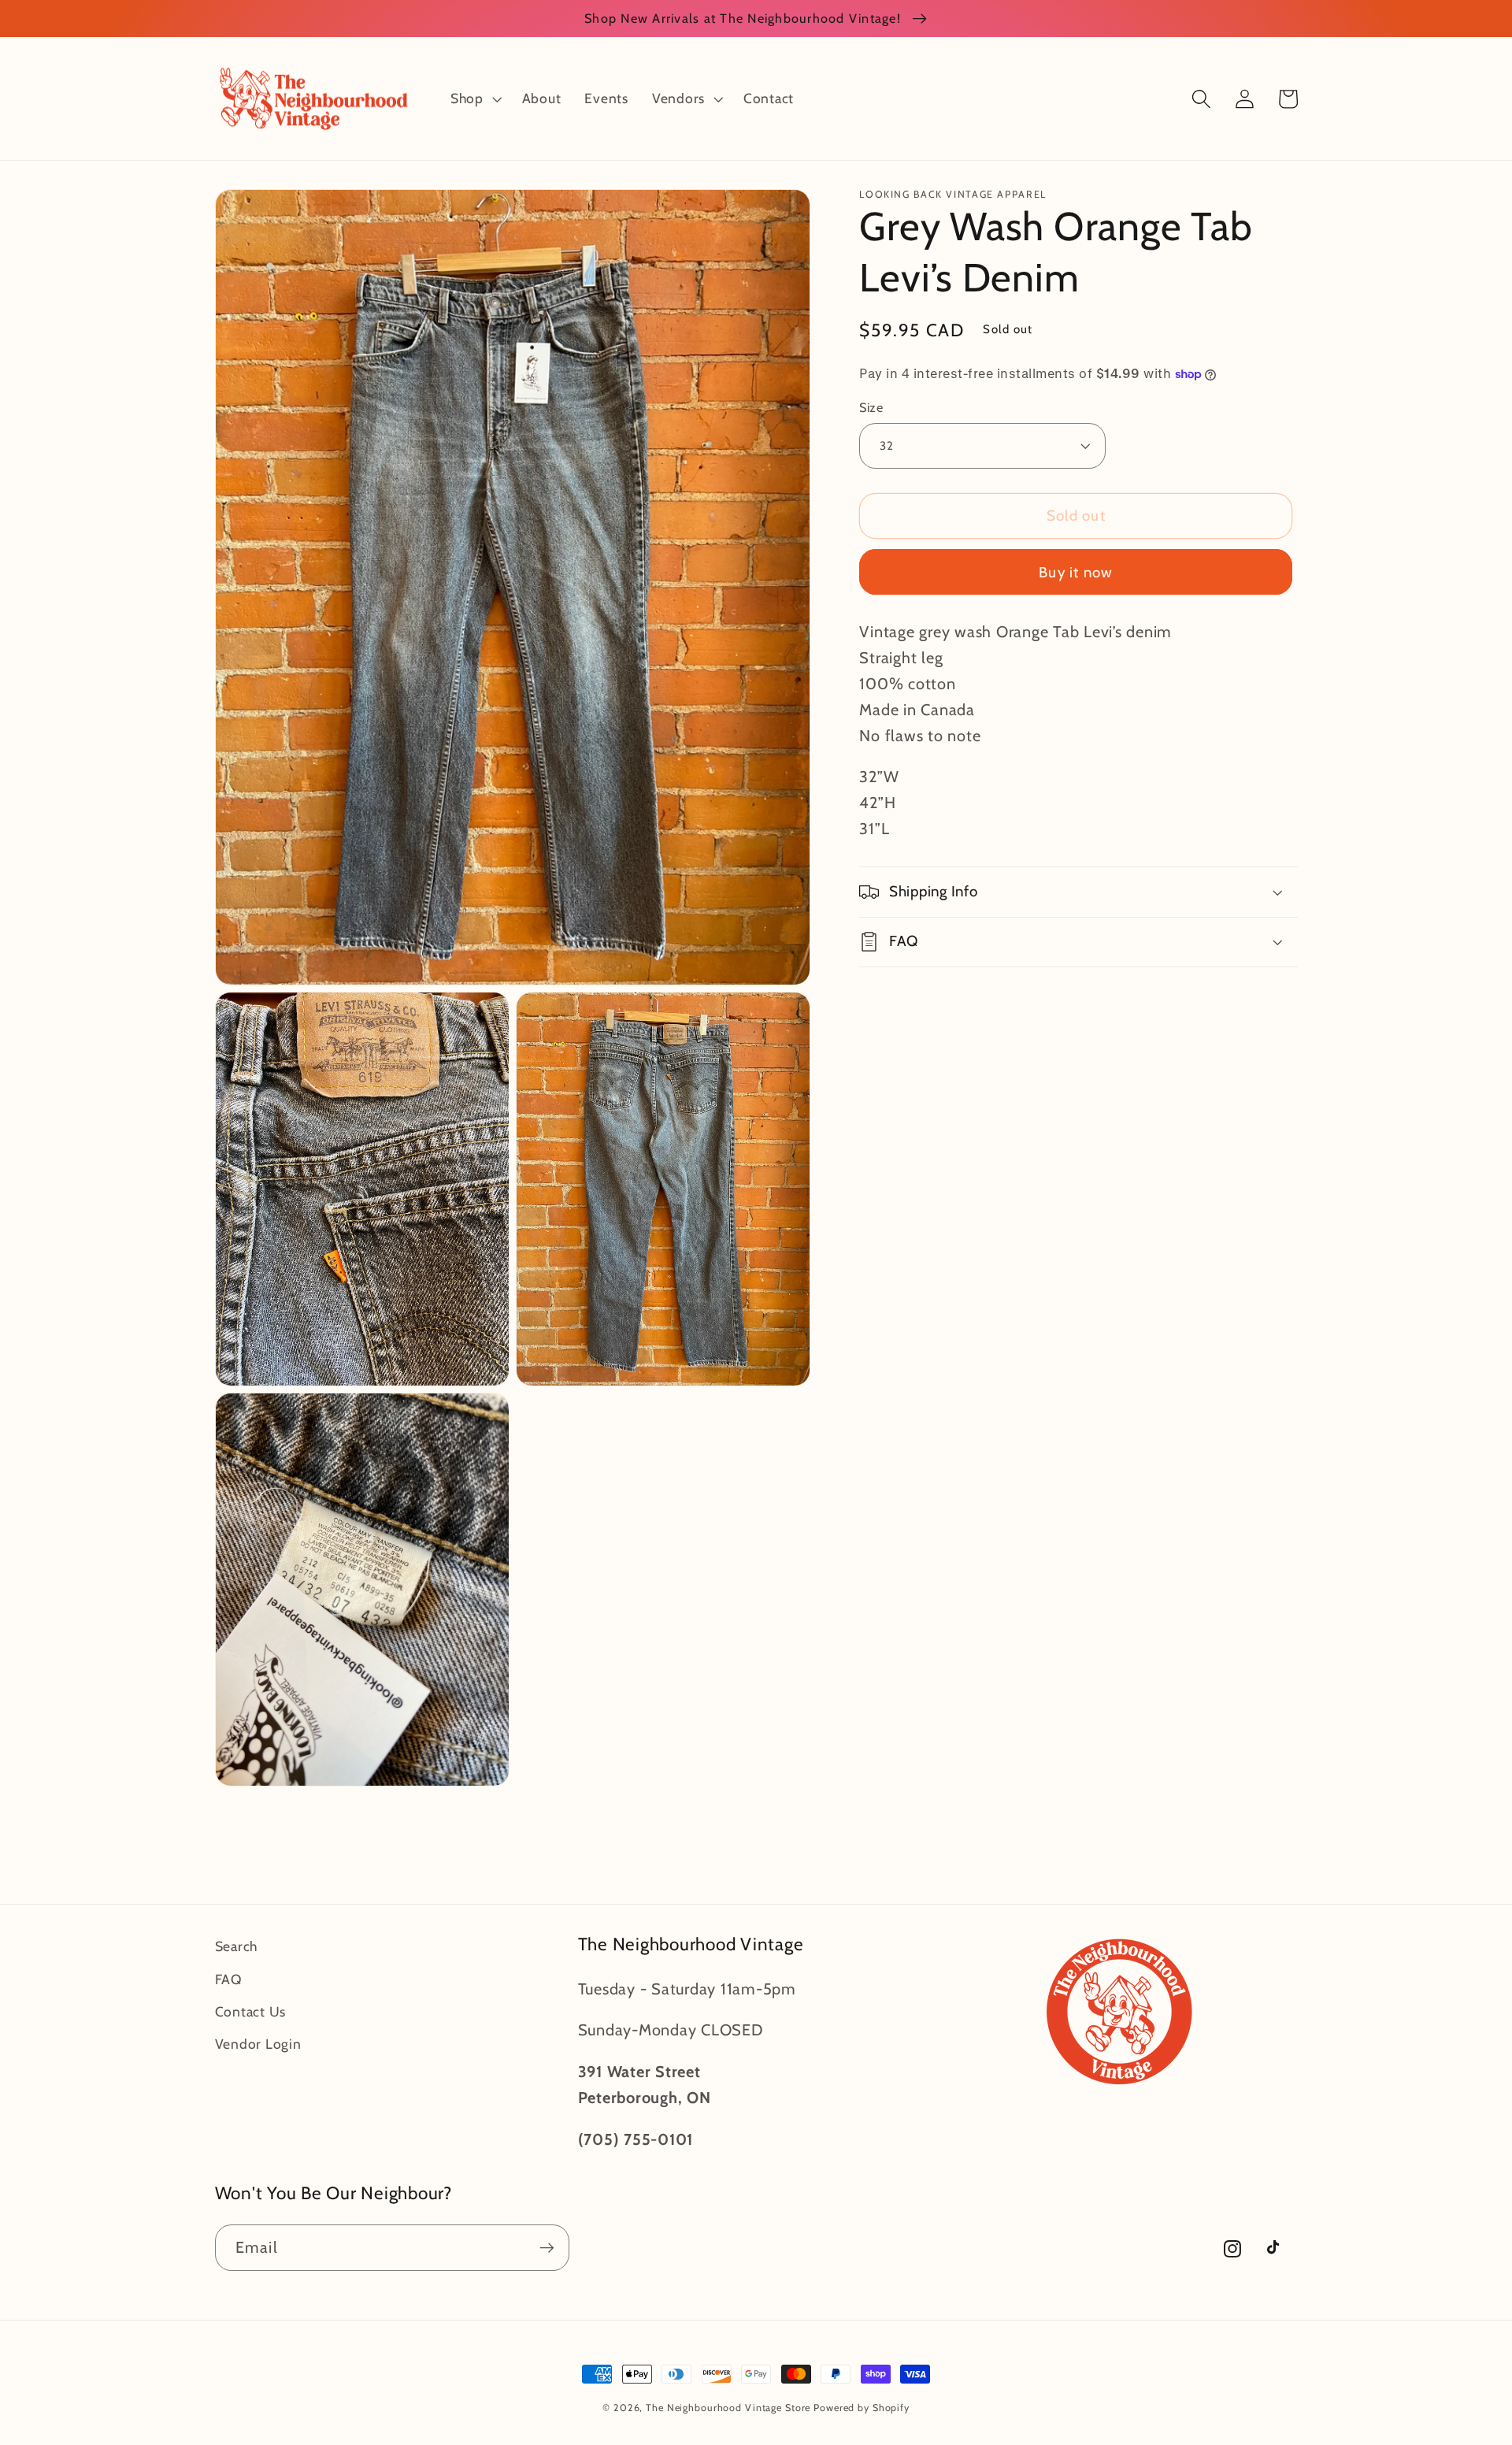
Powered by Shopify (862, 2408)
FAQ (228, 1979)
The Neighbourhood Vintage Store (728, 2408)
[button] (474, 98)
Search (237, 1946)
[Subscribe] (547, 2247)
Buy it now (1076, 572)
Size (871, 407)
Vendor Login (258, 2044)
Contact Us (251, 2011)
